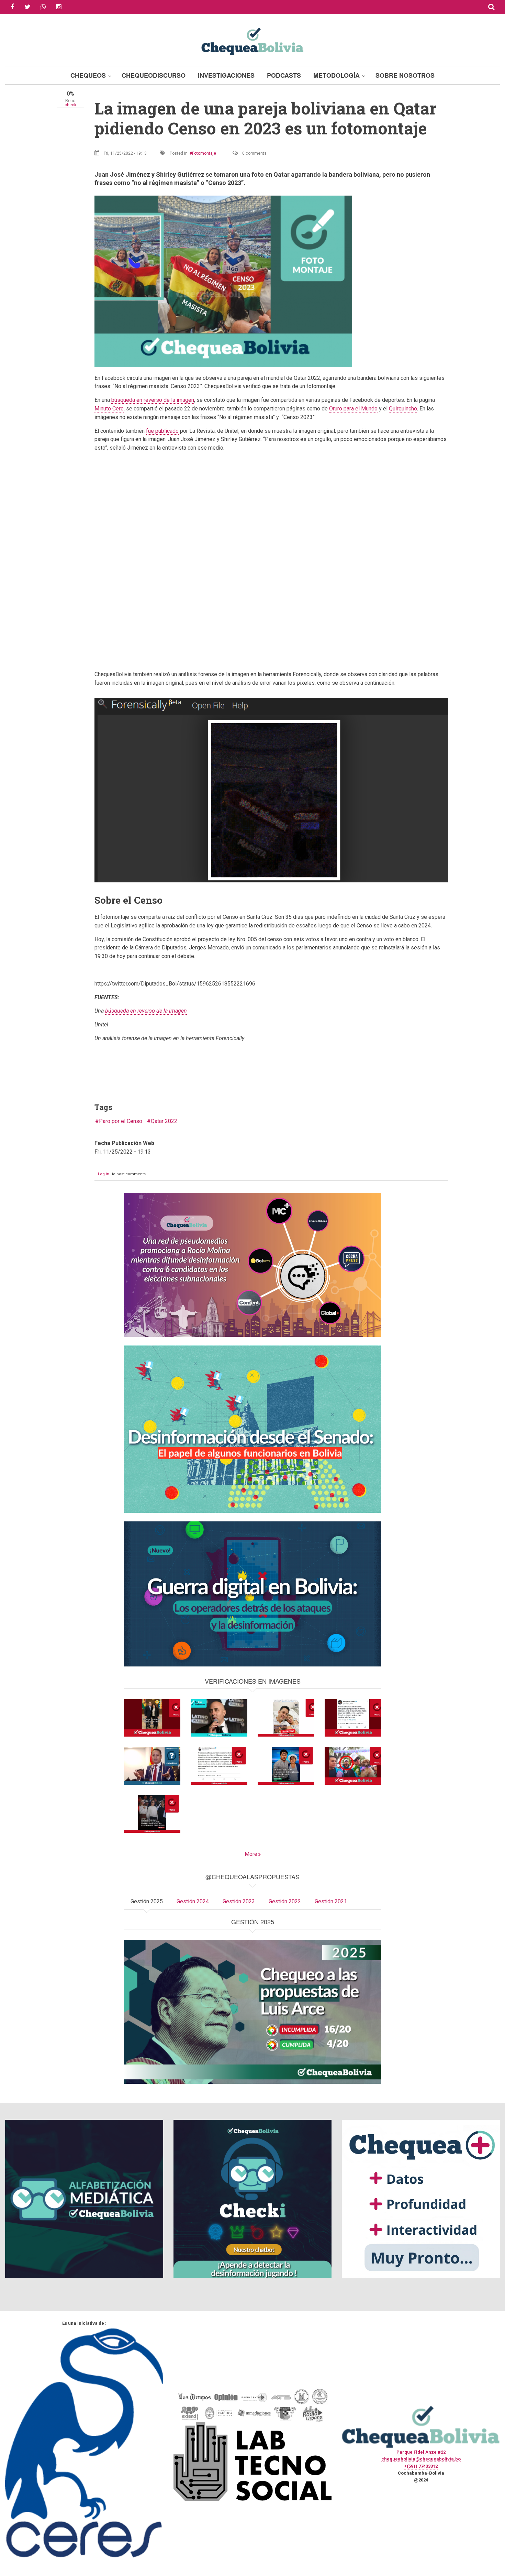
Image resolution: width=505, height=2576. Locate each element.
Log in (104, 1174)
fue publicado (162, 431)
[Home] (252, 40)
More (251, 1854)
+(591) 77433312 (421, 2466)
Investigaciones (226, 75)
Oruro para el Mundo (353, 409)
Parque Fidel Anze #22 (421, 2452)
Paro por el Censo (121, 1121)
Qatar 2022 (164, 1121)
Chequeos (88, 75)
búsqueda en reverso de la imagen (153, 400)
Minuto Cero (109, 409)
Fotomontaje (204, 153)
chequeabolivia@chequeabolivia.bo (421, 2459)
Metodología (336, 75)
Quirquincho (403, 409)
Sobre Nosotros (405, 75)
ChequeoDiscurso (154, 75)
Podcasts (284, 75)
